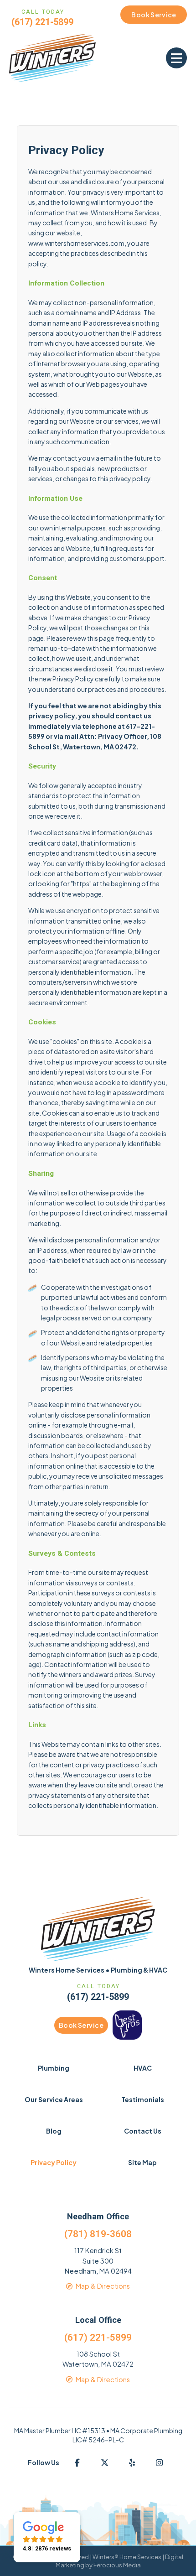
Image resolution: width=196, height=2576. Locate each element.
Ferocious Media (117, 2565)
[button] (176, 58)
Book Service (81, 2025)
